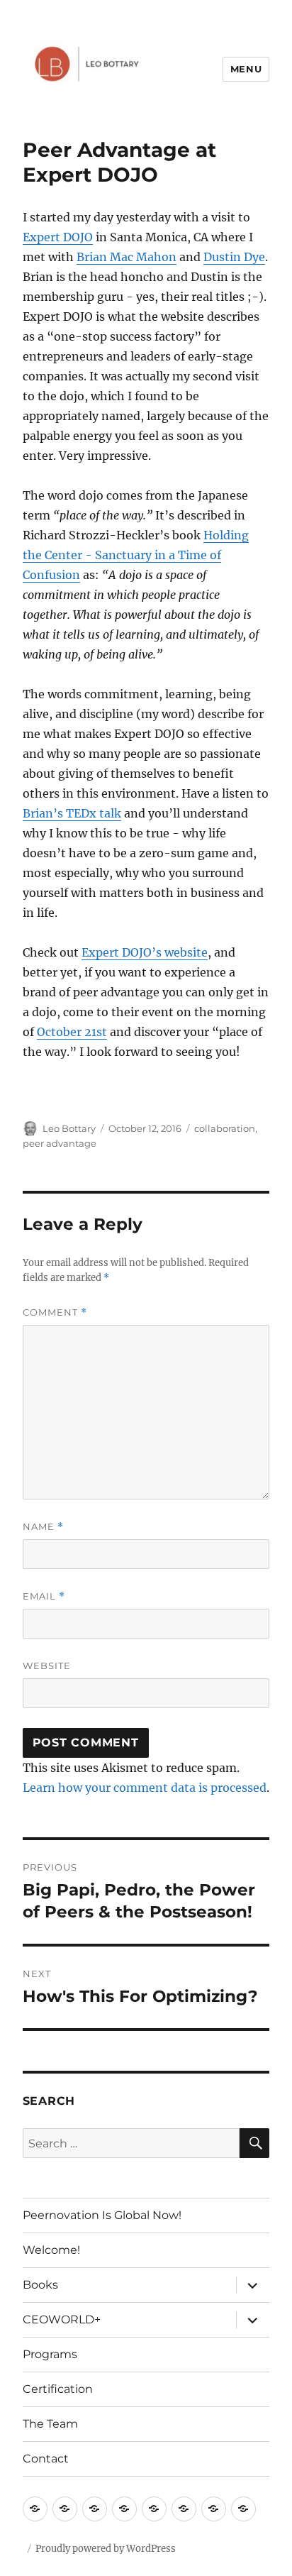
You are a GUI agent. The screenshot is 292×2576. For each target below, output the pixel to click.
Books (40, 2285)
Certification (58, 2389)
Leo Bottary (69, 1128)
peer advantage (60, 1143)
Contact (46, 2459)
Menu (246, 69)
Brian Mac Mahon (127, 257)
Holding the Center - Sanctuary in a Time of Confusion (136, 555)
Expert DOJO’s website (145, 952)
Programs (50, 2354)
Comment (55, 1312)
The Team (50, 2424)
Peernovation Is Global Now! (102, 2215)
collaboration (225, 1128)
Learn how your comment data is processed (145, 1788)
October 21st (72, 1032)
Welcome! (51, 2250)
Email (44, 1596)
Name (43, 1527)
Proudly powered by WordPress (106, 2549)
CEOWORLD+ (62, 2319)
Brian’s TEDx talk (72, 813)
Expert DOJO (58, 237)
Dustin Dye (234, 257)
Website (47, 1666)
